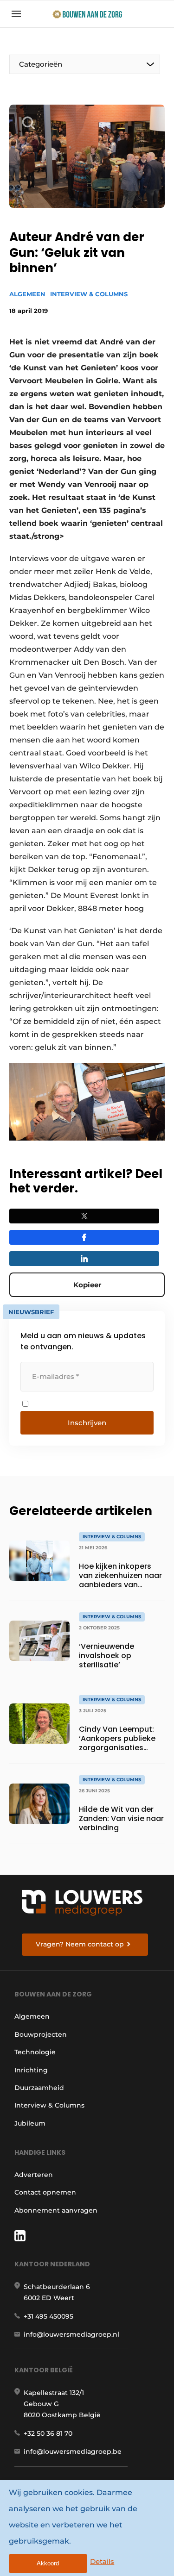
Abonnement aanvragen (56, 2210)
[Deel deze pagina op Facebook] (84, 1237)
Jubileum (30, 2123)
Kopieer (87, 1285)
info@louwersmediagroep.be (73, 2451)
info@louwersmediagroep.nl (71, 2334)
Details (102, 2561)
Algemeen (27, 294)
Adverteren (34, 2175)
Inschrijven (87, 1423)
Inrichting (31, 2070)
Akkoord (48, 2563)
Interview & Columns (89, 294)
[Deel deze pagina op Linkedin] (84, 1259)
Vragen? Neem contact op (80, 1944)
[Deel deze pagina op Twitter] (84, 1216)
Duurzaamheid (39, 2088)
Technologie (35, 2052)
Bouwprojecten (41, 2034)
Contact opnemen (45, 2192)
